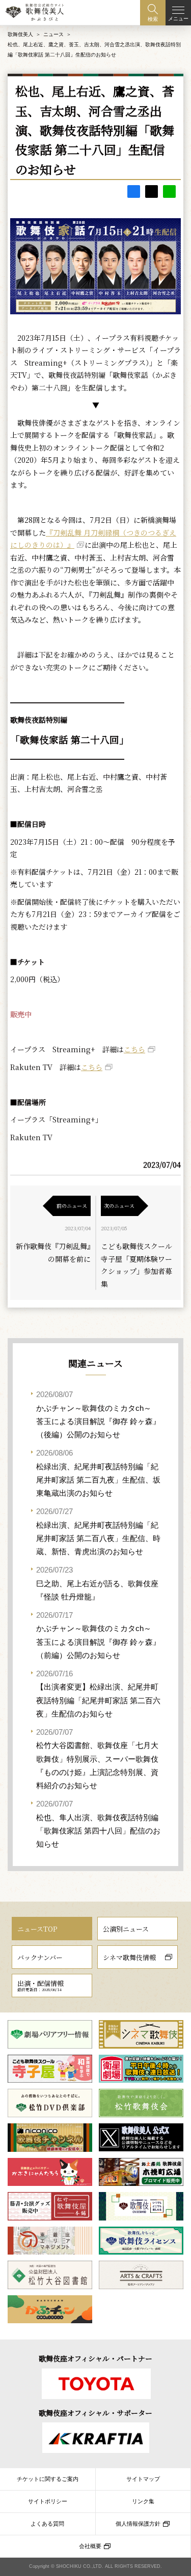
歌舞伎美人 (20, 34)
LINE (169, 191)
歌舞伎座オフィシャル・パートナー (95, 2358)
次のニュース (119, 1206)
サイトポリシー (48, 2501)
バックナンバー (40, 1957)
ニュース (53, 34)
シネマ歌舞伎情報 (129, 1957)
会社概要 (90, 2546)
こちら (134, 1049)
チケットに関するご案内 (48, 2479)
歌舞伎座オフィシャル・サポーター (95, 2413)
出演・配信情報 (40, 1986)
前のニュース (72, 1206)
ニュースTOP (37, 1929)
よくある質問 (47, 2524)
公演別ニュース (126, 1929)
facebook (134, 191)
